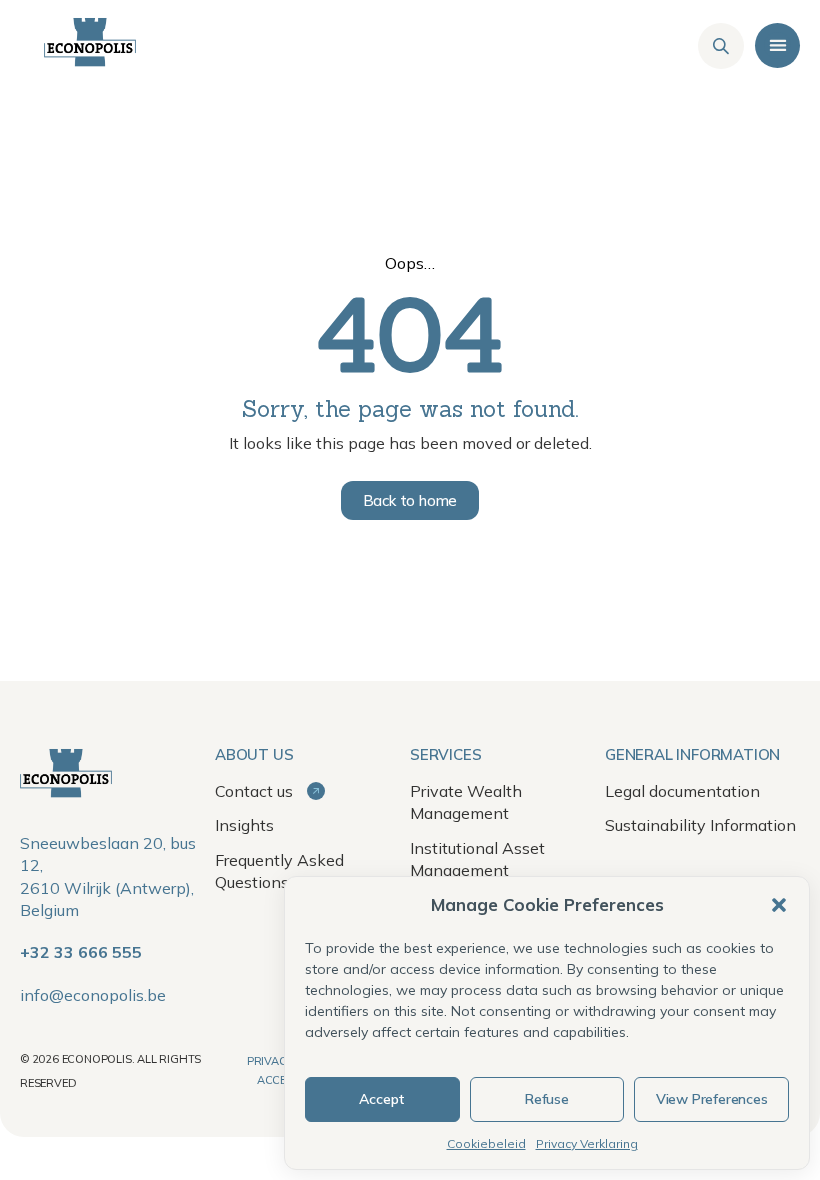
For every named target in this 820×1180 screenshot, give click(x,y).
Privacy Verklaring (587, 1143)
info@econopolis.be (93, 995)
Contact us (256, 791)
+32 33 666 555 (81, 952)
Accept (382, 1099)
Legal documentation (682, 791)
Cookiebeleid (486, 1143)
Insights (244, 825)
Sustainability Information (700, 825)
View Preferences (712, 1099)
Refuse (547, 1099)
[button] (779, 905)
